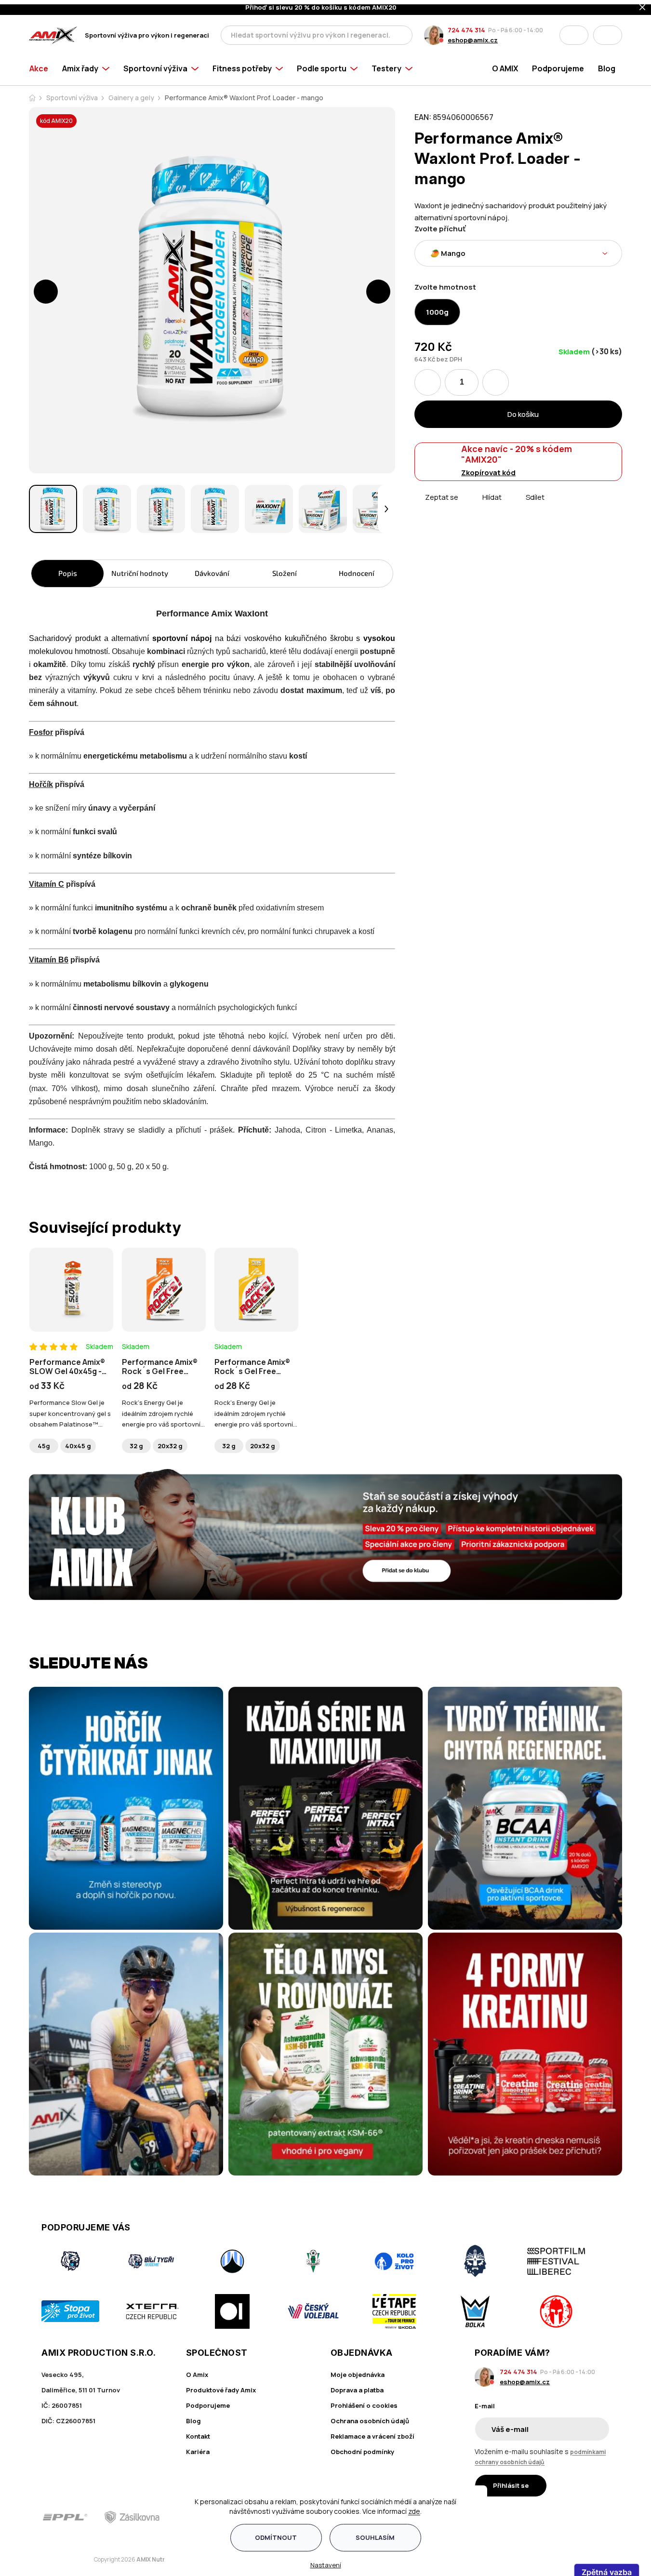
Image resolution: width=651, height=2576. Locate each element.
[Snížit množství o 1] (428, 378)
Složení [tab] (285, 569)
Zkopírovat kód (488, 468)
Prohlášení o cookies (364, 2401)
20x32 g (170, 1441)
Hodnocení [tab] (357, 569)
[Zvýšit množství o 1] (496, 378)
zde (414, 2507)
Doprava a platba (357, 2386)
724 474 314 (466, 26)
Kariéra (198, 2447)
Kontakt (198, 2432)
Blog (193, 2416)
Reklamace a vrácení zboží (372, 2432)
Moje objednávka (358, 2370)
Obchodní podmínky (362, 2447)
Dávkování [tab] (212, 569)
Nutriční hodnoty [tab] (140, 569)
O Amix (197, 2370)
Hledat (402, 31)
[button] (46, 287)
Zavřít (469, 504)
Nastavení (326, 2561)
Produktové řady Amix (221, 2386)
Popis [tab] (68, 569)
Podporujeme (208, 2401)
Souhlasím (375, 2533)
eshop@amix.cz (473, 36)
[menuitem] (42, 64)
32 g (136, 1441)
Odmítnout (276, 2533)
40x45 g (78, 1441)
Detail (71, 1301)
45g (44, 1441)
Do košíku (523, 410)
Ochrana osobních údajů (370, 2416)
